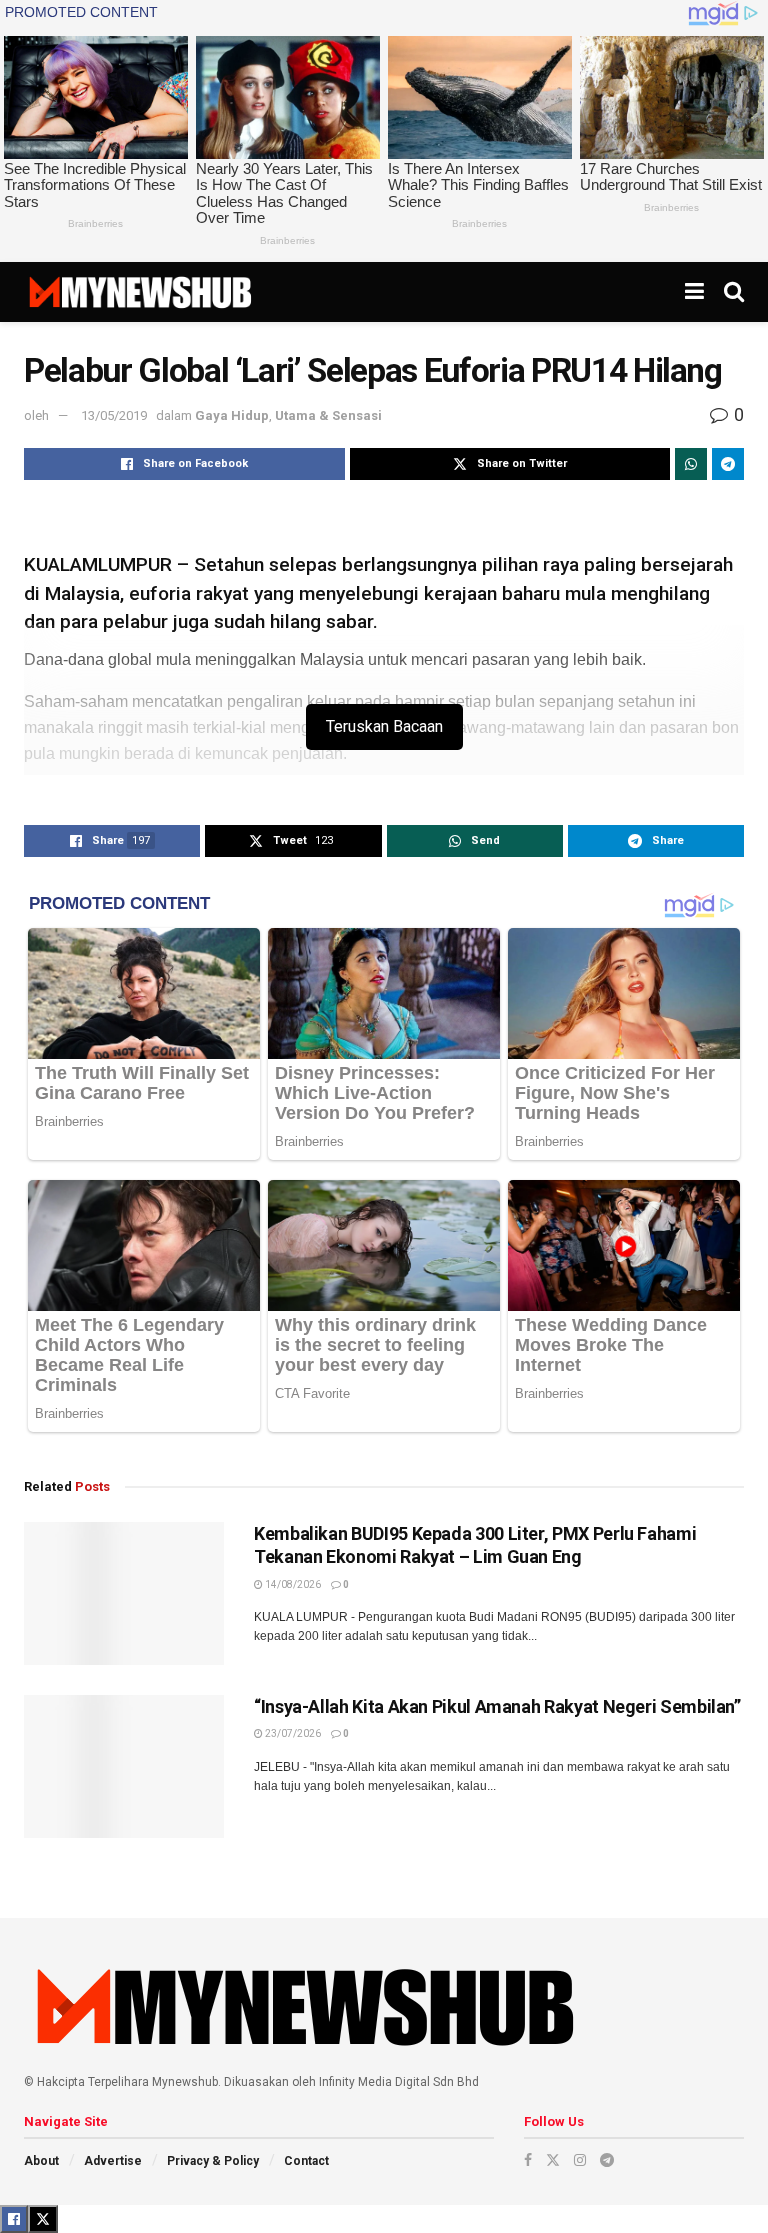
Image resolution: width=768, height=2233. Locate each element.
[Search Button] (734, 292)
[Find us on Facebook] (528, 2160)
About (41, 2161)
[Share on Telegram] (728, 464)
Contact (306, 2161)
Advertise (113, 2161)
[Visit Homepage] (139, 292)
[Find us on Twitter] (553, 2160)
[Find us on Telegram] (607, 2160)
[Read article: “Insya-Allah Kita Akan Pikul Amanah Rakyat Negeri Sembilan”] (124, 1766)
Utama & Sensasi (328, 415)
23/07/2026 (292, 1733)
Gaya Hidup (232, 415)
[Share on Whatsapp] (691, 464)
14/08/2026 (292, 1584)
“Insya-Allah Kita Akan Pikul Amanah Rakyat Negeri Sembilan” (497, 1706)
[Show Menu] (694, 292)
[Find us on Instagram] (580, 2160)
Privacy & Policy (213, 2161)
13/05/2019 (114, 415)
